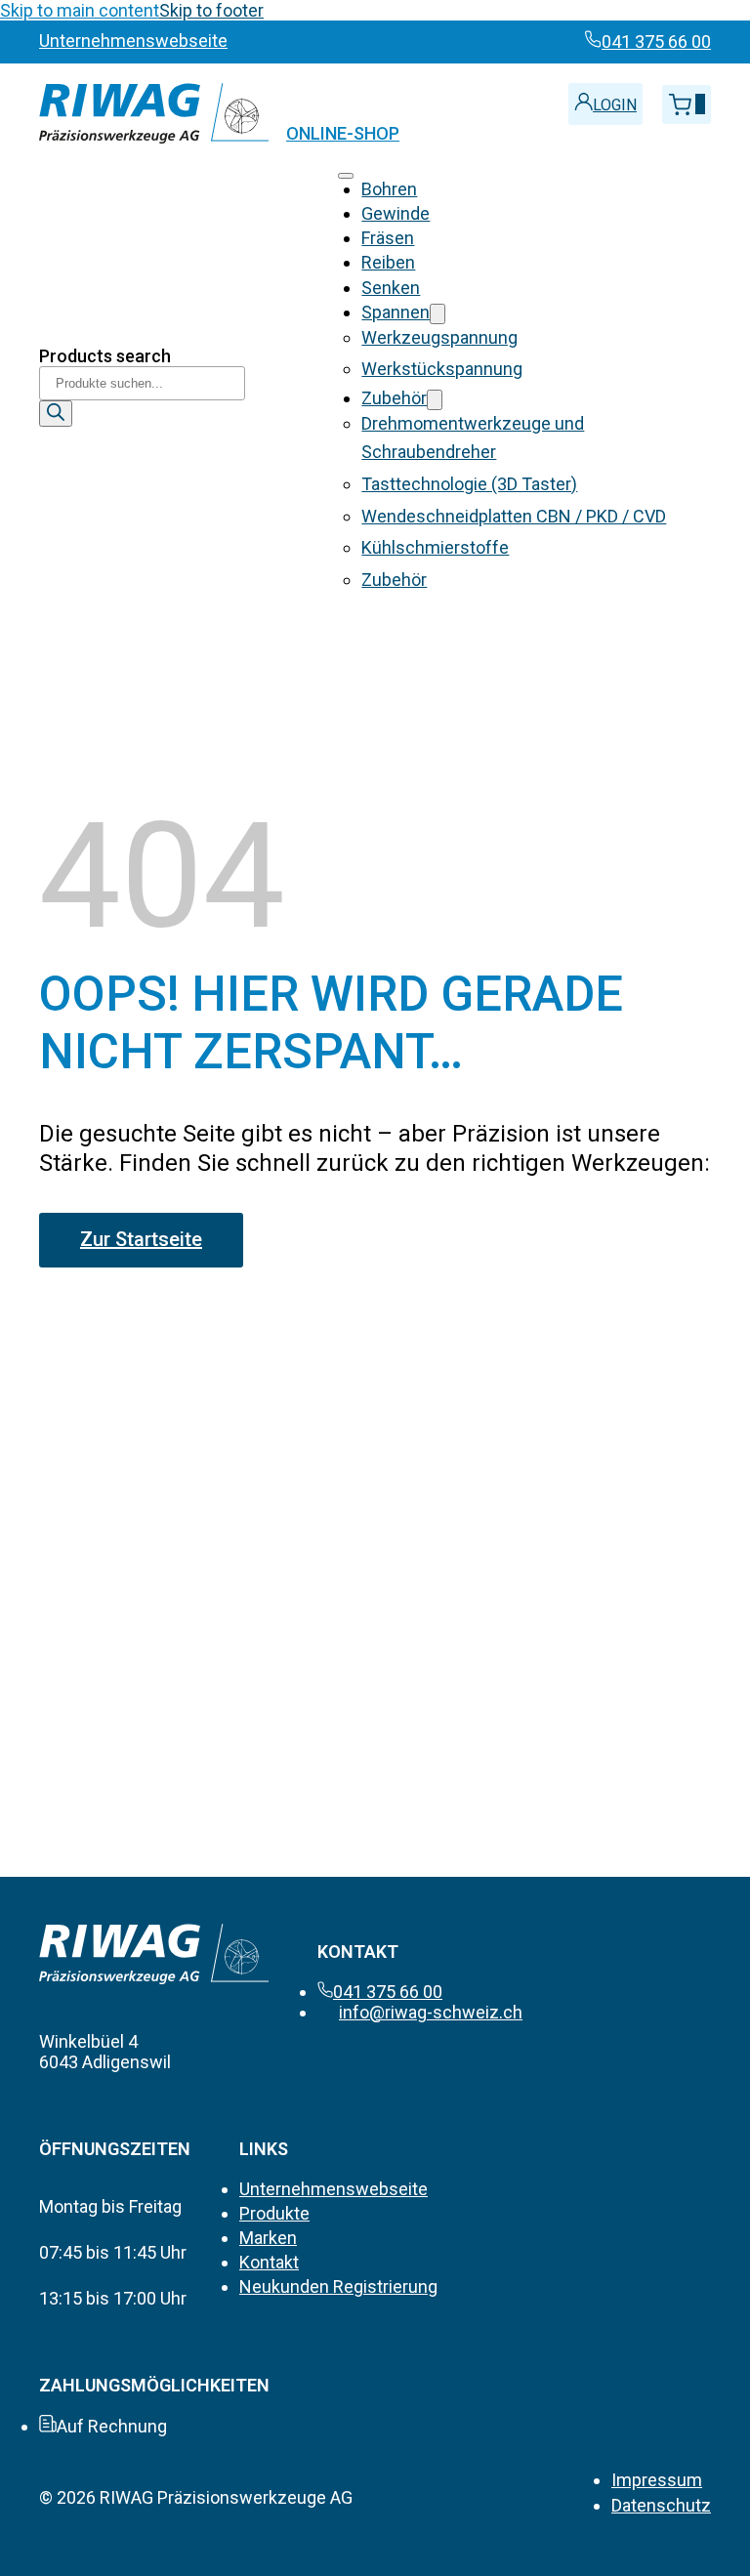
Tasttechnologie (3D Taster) (469, 484)
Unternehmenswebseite (333, 2189)
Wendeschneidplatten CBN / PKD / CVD (514, 516)
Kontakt (269, 2262)
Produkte (274, 2213)
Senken (391, 288)
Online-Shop (343, 133)
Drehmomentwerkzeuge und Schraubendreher (473, 437)
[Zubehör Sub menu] (435, 400)
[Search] (56, 414)
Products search (105, 356)
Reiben (388, 262)
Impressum (657, 2480)
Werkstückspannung (442, 369)
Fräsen (388, 238)
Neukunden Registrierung (338, 2286)
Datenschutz (661, 2505)
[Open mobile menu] (346, 176)
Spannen (396, 312)
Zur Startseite (141, 1239)
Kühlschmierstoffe (435, 547)
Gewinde (396, 213)
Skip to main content (80, 10)
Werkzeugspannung (439, 337)
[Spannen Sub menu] (437, 314)
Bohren (389, 189)
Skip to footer (211, 10)
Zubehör (394, 398)
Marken (268, 2238)
